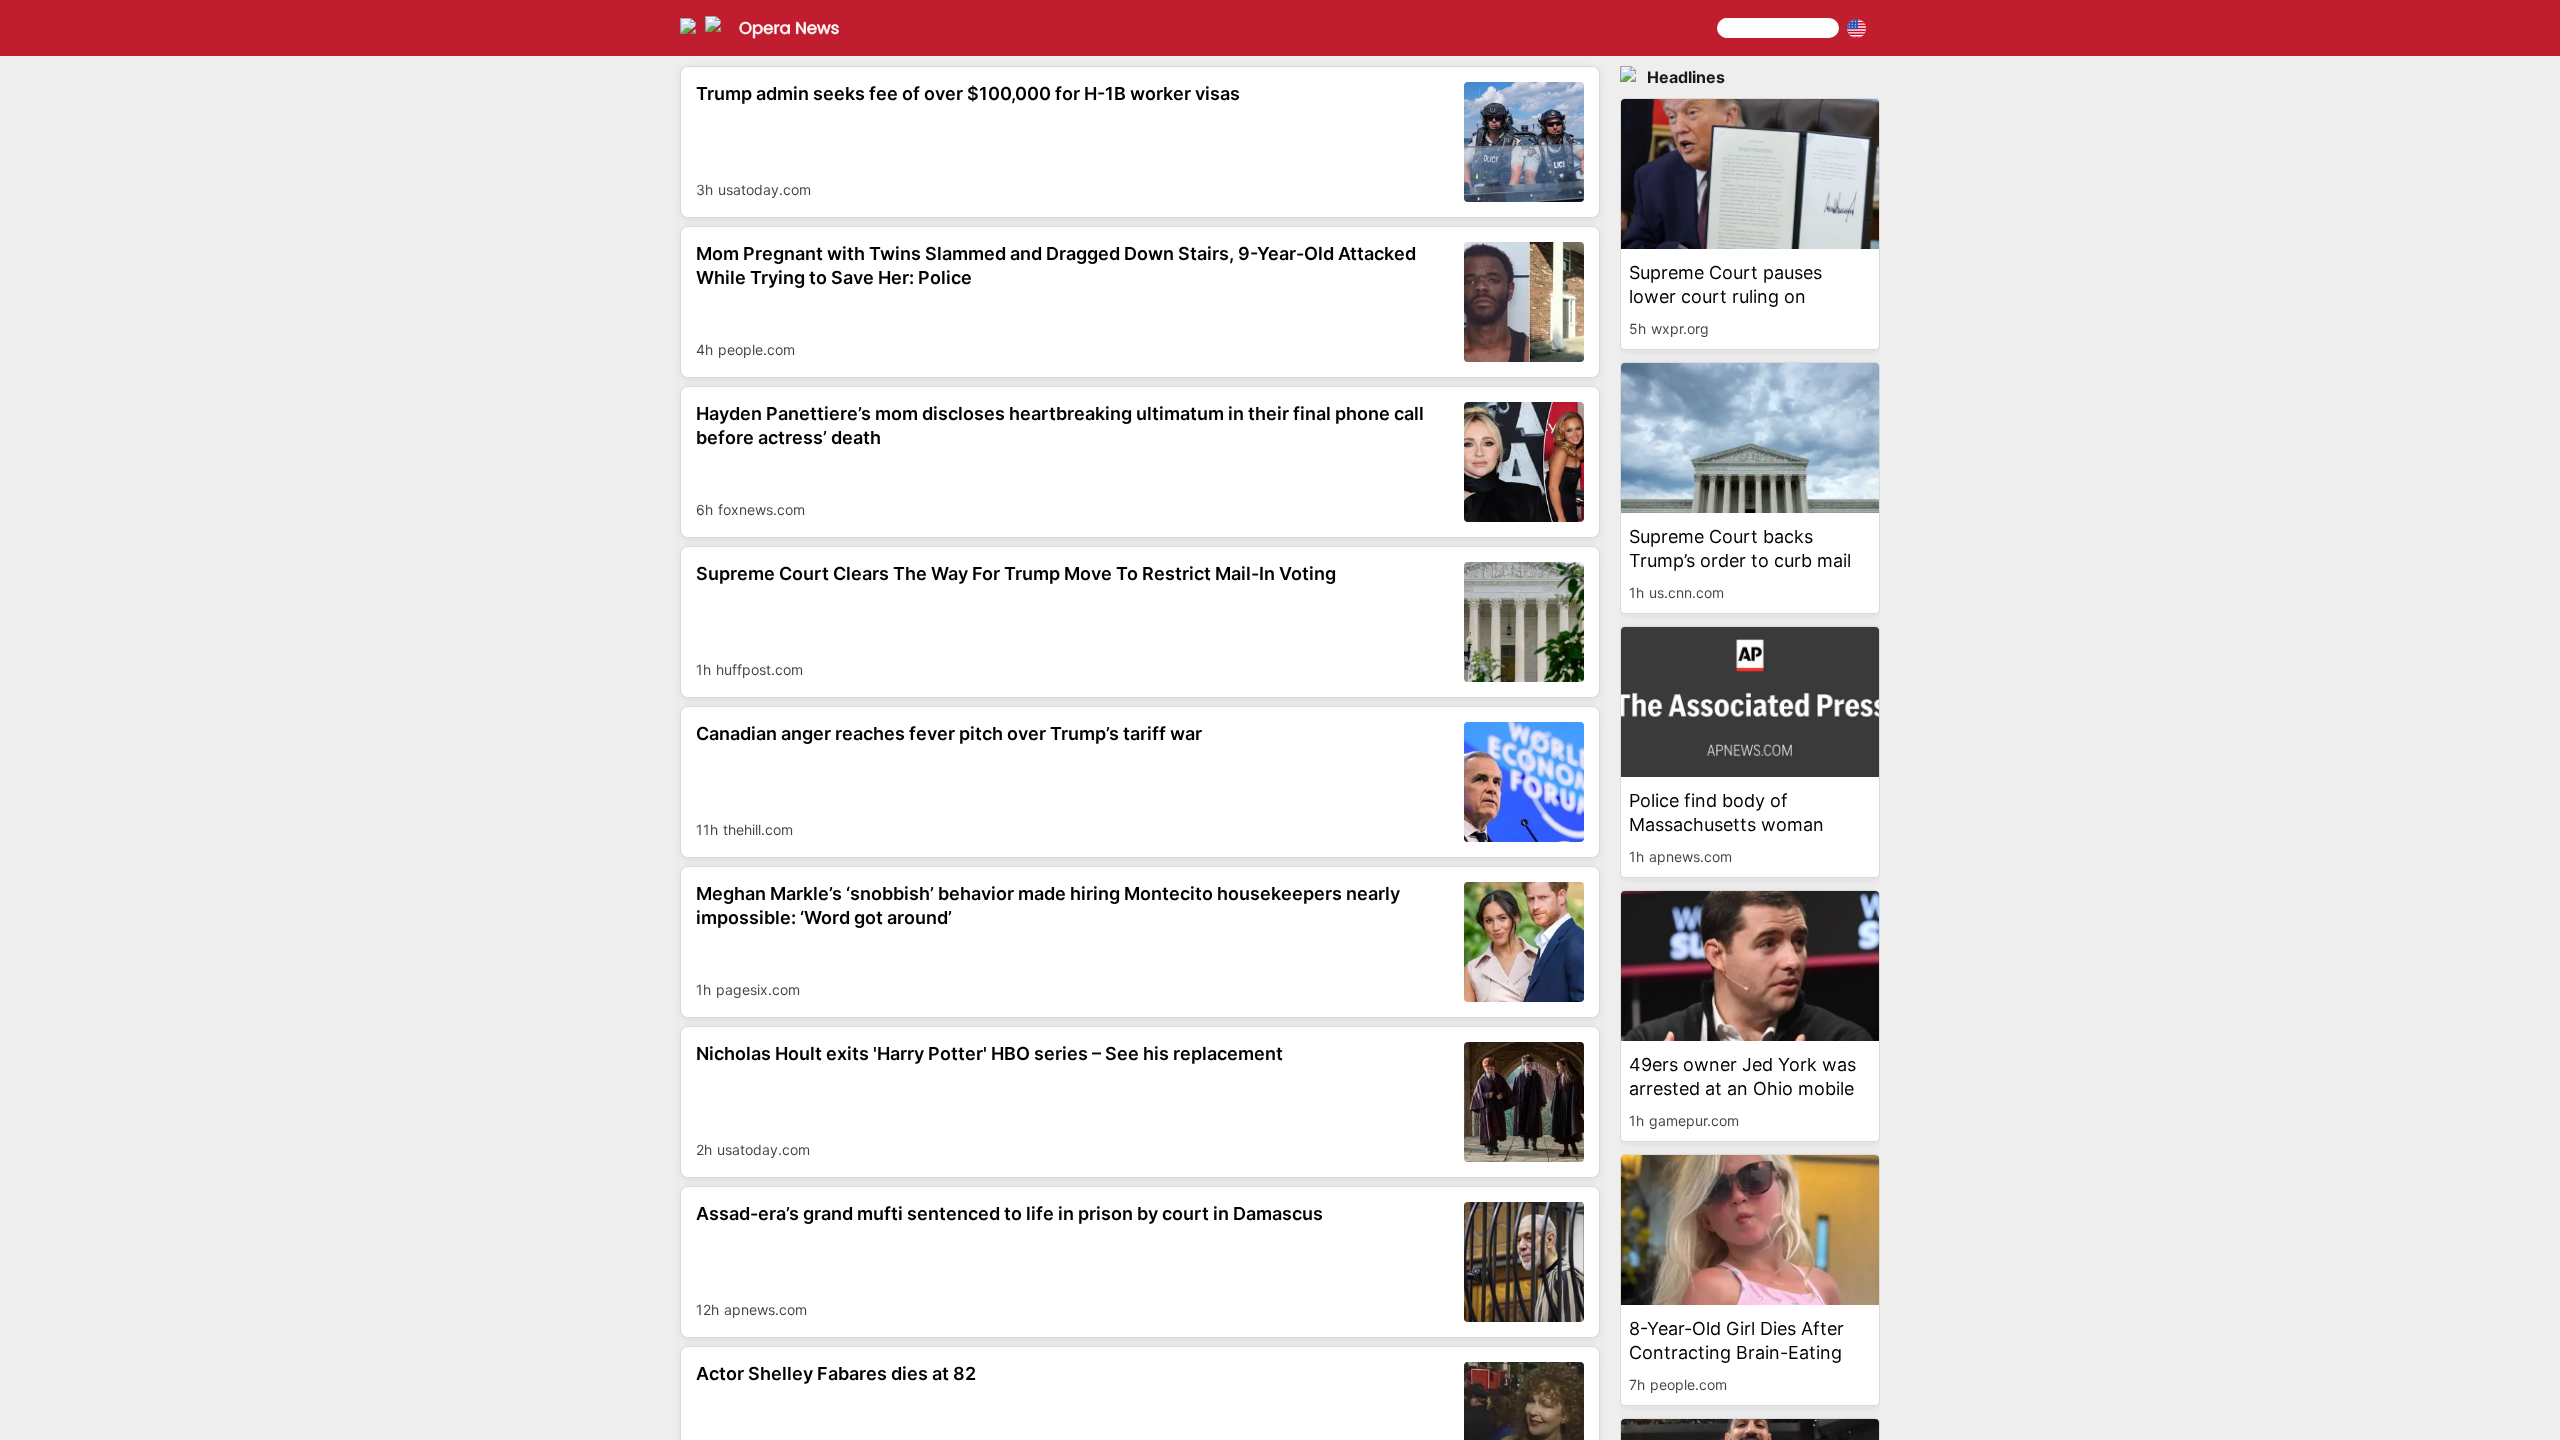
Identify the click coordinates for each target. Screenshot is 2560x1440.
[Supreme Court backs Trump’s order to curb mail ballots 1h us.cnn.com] (1750, 616)
